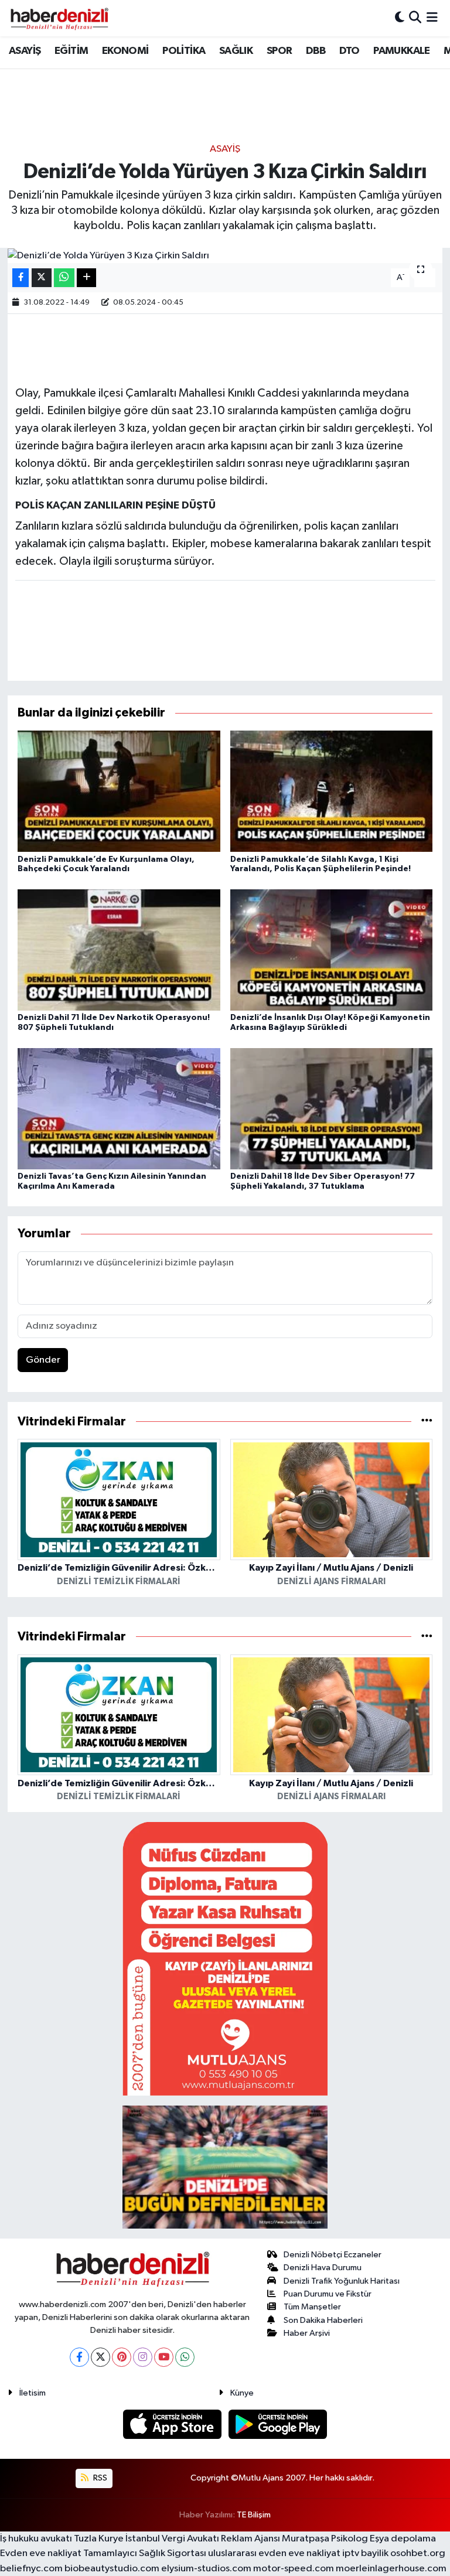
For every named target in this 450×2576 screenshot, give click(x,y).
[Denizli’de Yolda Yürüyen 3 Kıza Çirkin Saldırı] (225, 255)
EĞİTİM (71, 51)
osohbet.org (418, 2553)
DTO (350, 51)
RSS (99, 2478)
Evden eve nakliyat (41, 2553)
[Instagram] (143, 2357)
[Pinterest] (122, 2357)
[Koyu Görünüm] (400, 18)
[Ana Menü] (432, 18)
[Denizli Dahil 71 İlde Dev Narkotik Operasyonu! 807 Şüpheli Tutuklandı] (119, 949)
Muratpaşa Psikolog (325, 2539)
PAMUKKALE (402, 51)
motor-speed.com (294, 2569)
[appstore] (173, 2424)
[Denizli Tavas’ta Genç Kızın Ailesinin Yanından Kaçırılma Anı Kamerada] (119, 1108)
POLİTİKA (184, 51)
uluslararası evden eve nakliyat (274, 2553)
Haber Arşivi (307, 2333)
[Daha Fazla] (86, 278)
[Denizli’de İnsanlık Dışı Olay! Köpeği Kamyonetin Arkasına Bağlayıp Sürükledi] (332, 949)
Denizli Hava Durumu (323, 2268)
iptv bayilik (365, 2553)
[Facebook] (79, 2357)
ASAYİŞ (25, 51)
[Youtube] (164, 2357)
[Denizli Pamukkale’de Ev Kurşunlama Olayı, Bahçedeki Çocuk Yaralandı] (119, 791)
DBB (316, 51)
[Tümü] (427, 1422)
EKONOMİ (125, 51)
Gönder (43, 1360)
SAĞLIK (236, 51)
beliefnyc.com (31, 2569)
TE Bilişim (254, 2515)
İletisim (33, 2393)
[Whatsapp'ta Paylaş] (64, 278)
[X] (100, 2357)
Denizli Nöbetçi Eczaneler (333, 2255)
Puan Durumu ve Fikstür (328, 2294)
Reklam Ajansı (250, 2539)
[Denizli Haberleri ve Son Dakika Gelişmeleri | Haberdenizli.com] (59, 18)
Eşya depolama (403, 2539)
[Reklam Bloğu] (225, 1958)
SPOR (279, 51)
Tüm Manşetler (312, 2307)
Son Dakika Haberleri (323, 2320)
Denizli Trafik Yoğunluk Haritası (342, 2281)
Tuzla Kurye (99, 2539)
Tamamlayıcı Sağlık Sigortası (145, 2553)
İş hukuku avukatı (36, 2539)
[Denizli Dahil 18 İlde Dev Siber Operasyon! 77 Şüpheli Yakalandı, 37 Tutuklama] (332, 1108)
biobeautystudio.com (112, 2569)
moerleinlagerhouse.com (391, 2569)
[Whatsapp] (185, 2357)
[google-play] (278, 2424)
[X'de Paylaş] (42, 278)
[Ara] (415, 18)
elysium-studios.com (206, 2569)
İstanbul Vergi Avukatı (172, 2539)
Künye (242, 2393)
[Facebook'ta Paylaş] (21, 278)
